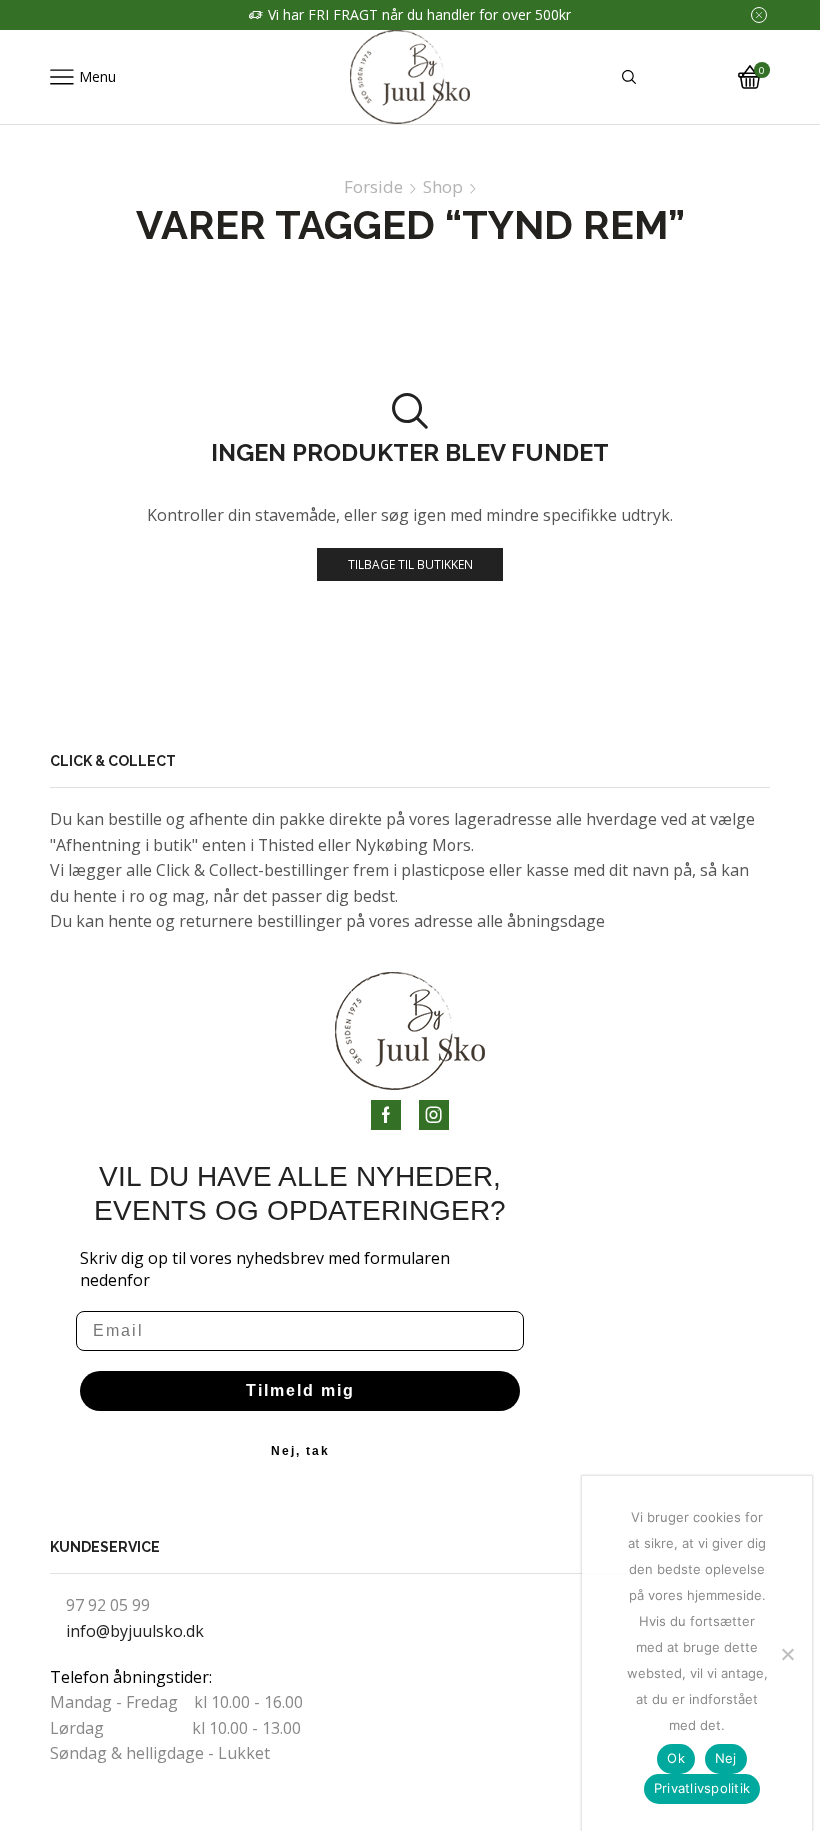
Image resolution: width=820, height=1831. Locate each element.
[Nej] (787, 1654)
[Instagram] (434, 1115)
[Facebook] (386, 1115)
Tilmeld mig (300, 1390)
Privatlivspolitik (702, 1788)
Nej (726, 1758)
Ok (676, 1758)
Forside (373, 187)
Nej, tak (300, 1451)
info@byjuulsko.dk (135, 1631)
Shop (443, 187)
